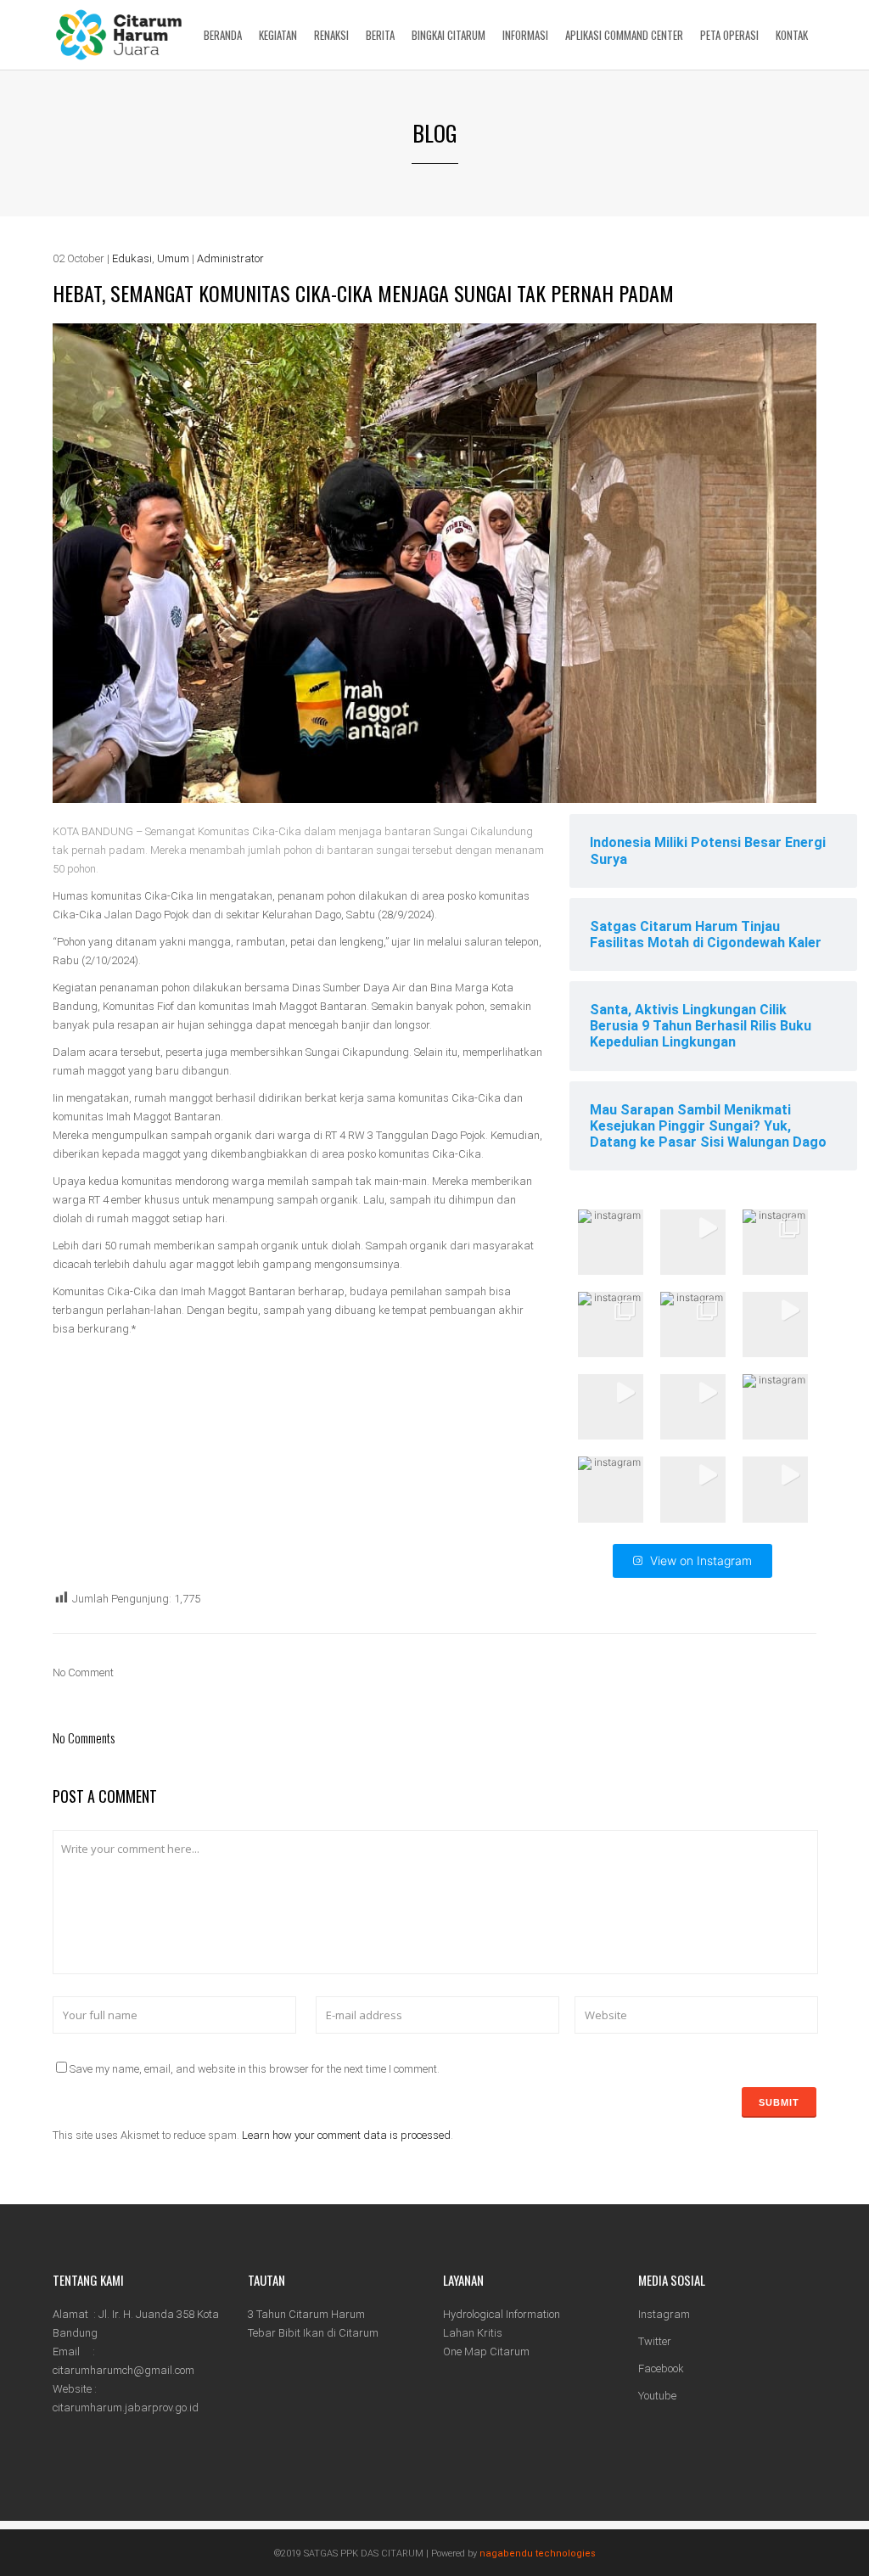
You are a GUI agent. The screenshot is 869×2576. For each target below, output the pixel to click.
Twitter (655, 2341)
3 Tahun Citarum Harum (306, 2314)
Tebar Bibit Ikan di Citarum (313, 2333)
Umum (173, 258)
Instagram (664, 2314)
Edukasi (132, 258)
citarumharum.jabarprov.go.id (126, 2408)
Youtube (657, 2396)
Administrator (230, 258)
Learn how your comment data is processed (346, 2135)
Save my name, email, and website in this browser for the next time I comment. (255, 2069)
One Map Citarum (486, 2352)
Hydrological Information (502, 2314)
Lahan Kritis (473, 2333)
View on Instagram (701, 1560)
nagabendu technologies (538, 2554)
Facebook (661, 2368)
